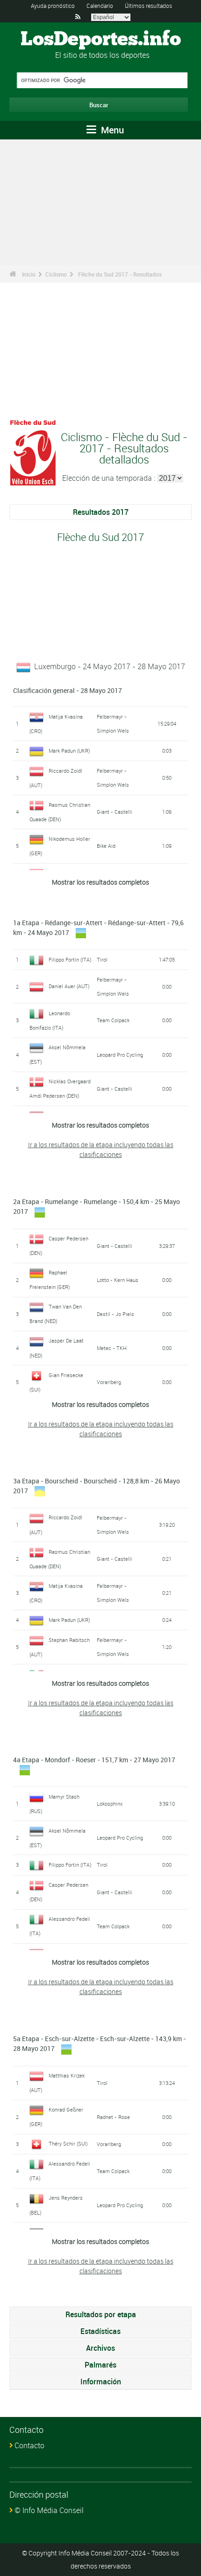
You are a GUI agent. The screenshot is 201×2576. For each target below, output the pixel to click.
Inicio (29, 274)
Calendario (100, 6)
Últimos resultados (148, 6)
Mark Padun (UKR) (69, 751)
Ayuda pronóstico (53, 6)
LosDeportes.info (101, 40)
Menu (111, 130)
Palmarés (100, 2365)
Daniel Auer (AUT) (69, 986)
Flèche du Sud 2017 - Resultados (120, 274)
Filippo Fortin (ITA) (70, 959)
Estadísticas (100, 2331)
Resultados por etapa (101, 2314)
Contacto (29, 2445)
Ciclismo (56, 274)
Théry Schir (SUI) (68, 2143)
